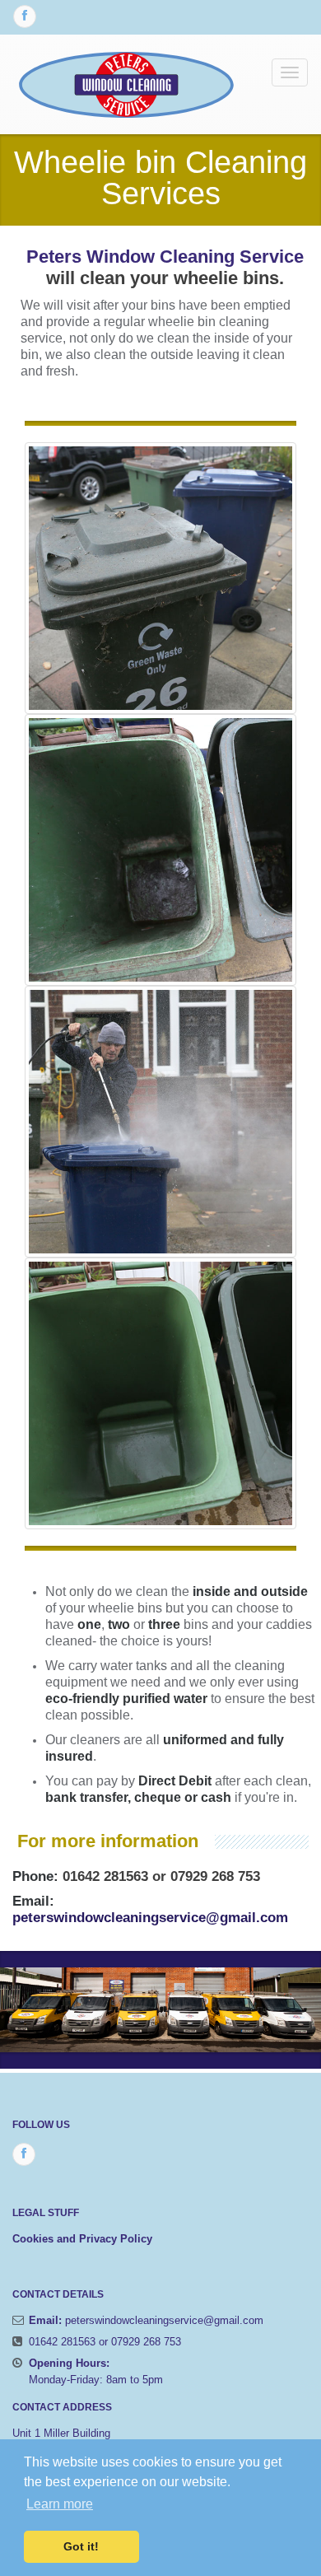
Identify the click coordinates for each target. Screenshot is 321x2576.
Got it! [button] (81, 2546)
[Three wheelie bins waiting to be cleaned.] (160, 578)
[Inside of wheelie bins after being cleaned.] (160, 1393)
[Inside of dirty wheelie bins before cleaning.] (160, 850)
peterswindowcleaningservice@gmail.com (150, 1918)
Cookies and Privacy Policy (82, 2239)
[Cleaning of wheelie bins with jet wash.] (160, 1122)
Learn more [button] (60, 2504)
